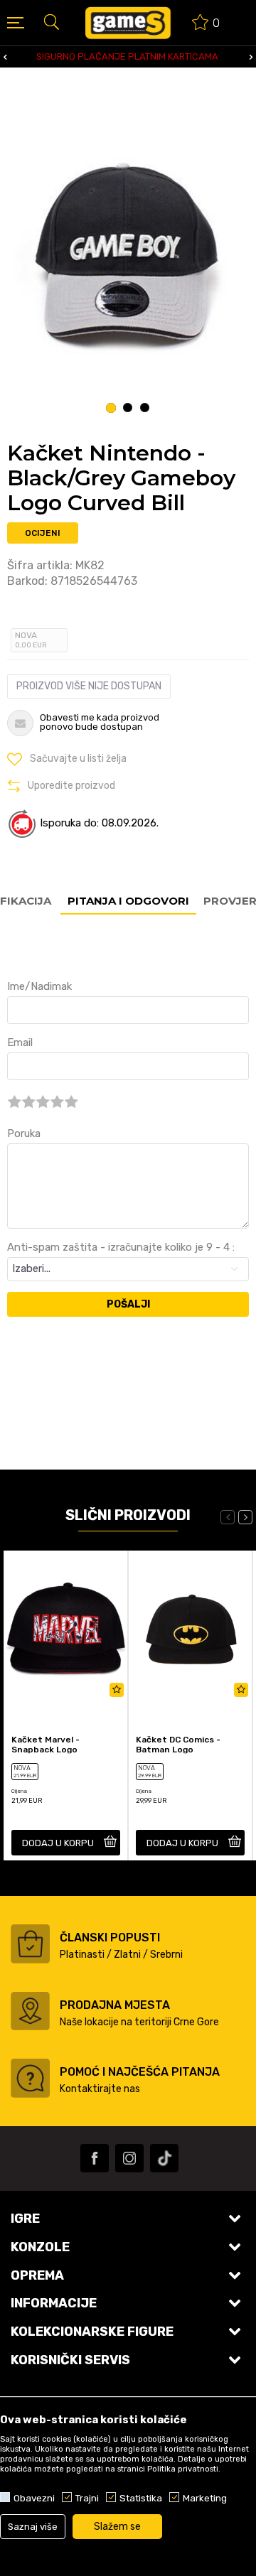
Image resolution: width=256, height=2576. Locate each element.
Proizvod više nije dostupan (89, 686)
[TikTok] (164, 2158)
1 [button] (111, 408)
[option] (128, 256)
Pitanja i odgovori (128, 901)
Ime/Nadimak (39, 986)
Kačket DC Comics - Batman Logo (178, 1745)
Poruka (24, 1133)
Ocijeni (43, 533)
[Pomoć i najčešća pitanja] (30, 2078)
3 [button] (145, 408)
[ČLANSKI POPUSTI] (30, 1944)
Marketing (205, 2498)
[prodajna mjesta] (30, 2011)
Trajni (87, 2498)
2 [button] (128, 408)
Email (20, 1042)
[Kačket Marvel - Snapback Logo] (66, 1627)
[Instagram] (129, 2158)
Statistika (141, 2498)
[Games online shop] (128, 23)
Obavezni (34, 2498)
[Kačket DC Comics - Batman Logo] (190, 1627)
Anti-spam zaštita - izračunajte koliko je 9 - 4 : (121, 1247)
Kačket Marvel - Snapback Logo (46, 1745)
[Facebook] (95, 2158)
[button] (51, 21)
